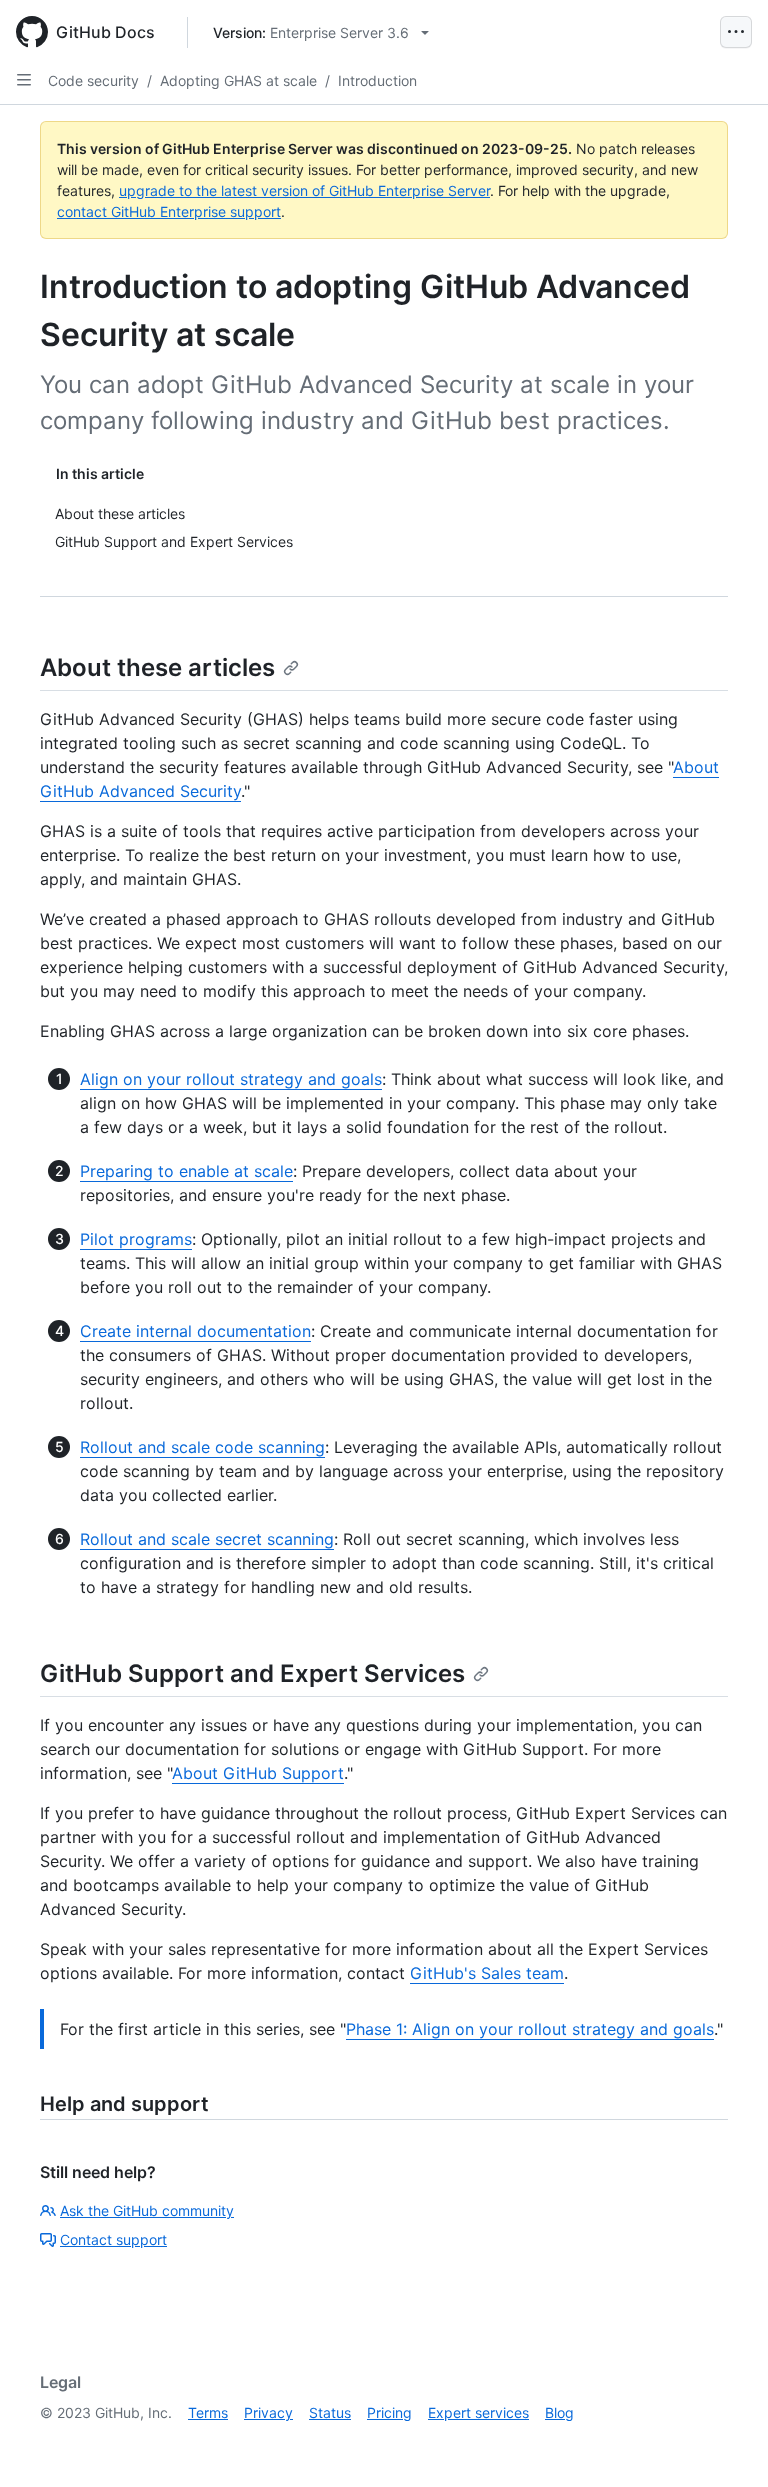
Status (330, 2412)
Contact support (113, 2239)
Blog (559, 2412)
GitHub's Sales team (487, 1973)
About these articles (157, 667)
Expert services (478, 2412)
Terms (208, 2412)
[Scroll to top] (724, 2443)
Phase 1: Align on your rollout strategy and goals (530, 2029)
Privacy (268, 2412)
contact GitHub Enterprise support (169, 211)
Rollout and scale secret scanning (207, 1539)
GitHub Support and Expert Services (252, 1673)
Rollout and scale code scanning (202, 1447)
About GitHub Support (258, 1773)
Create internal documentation (195, 1331)
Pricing (389, 2412)
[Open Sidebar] (24, 80)
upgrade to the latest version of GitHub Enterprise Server (304, 190)
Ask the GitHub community (147, 2210)
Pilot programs (136, 1239)
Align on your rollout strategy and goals (231, 1079)
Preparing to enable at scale (186, 1171)
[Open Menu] (736, 32)
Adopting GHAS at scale (238, 80)
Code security (93, 80)
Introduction (377, 80)
